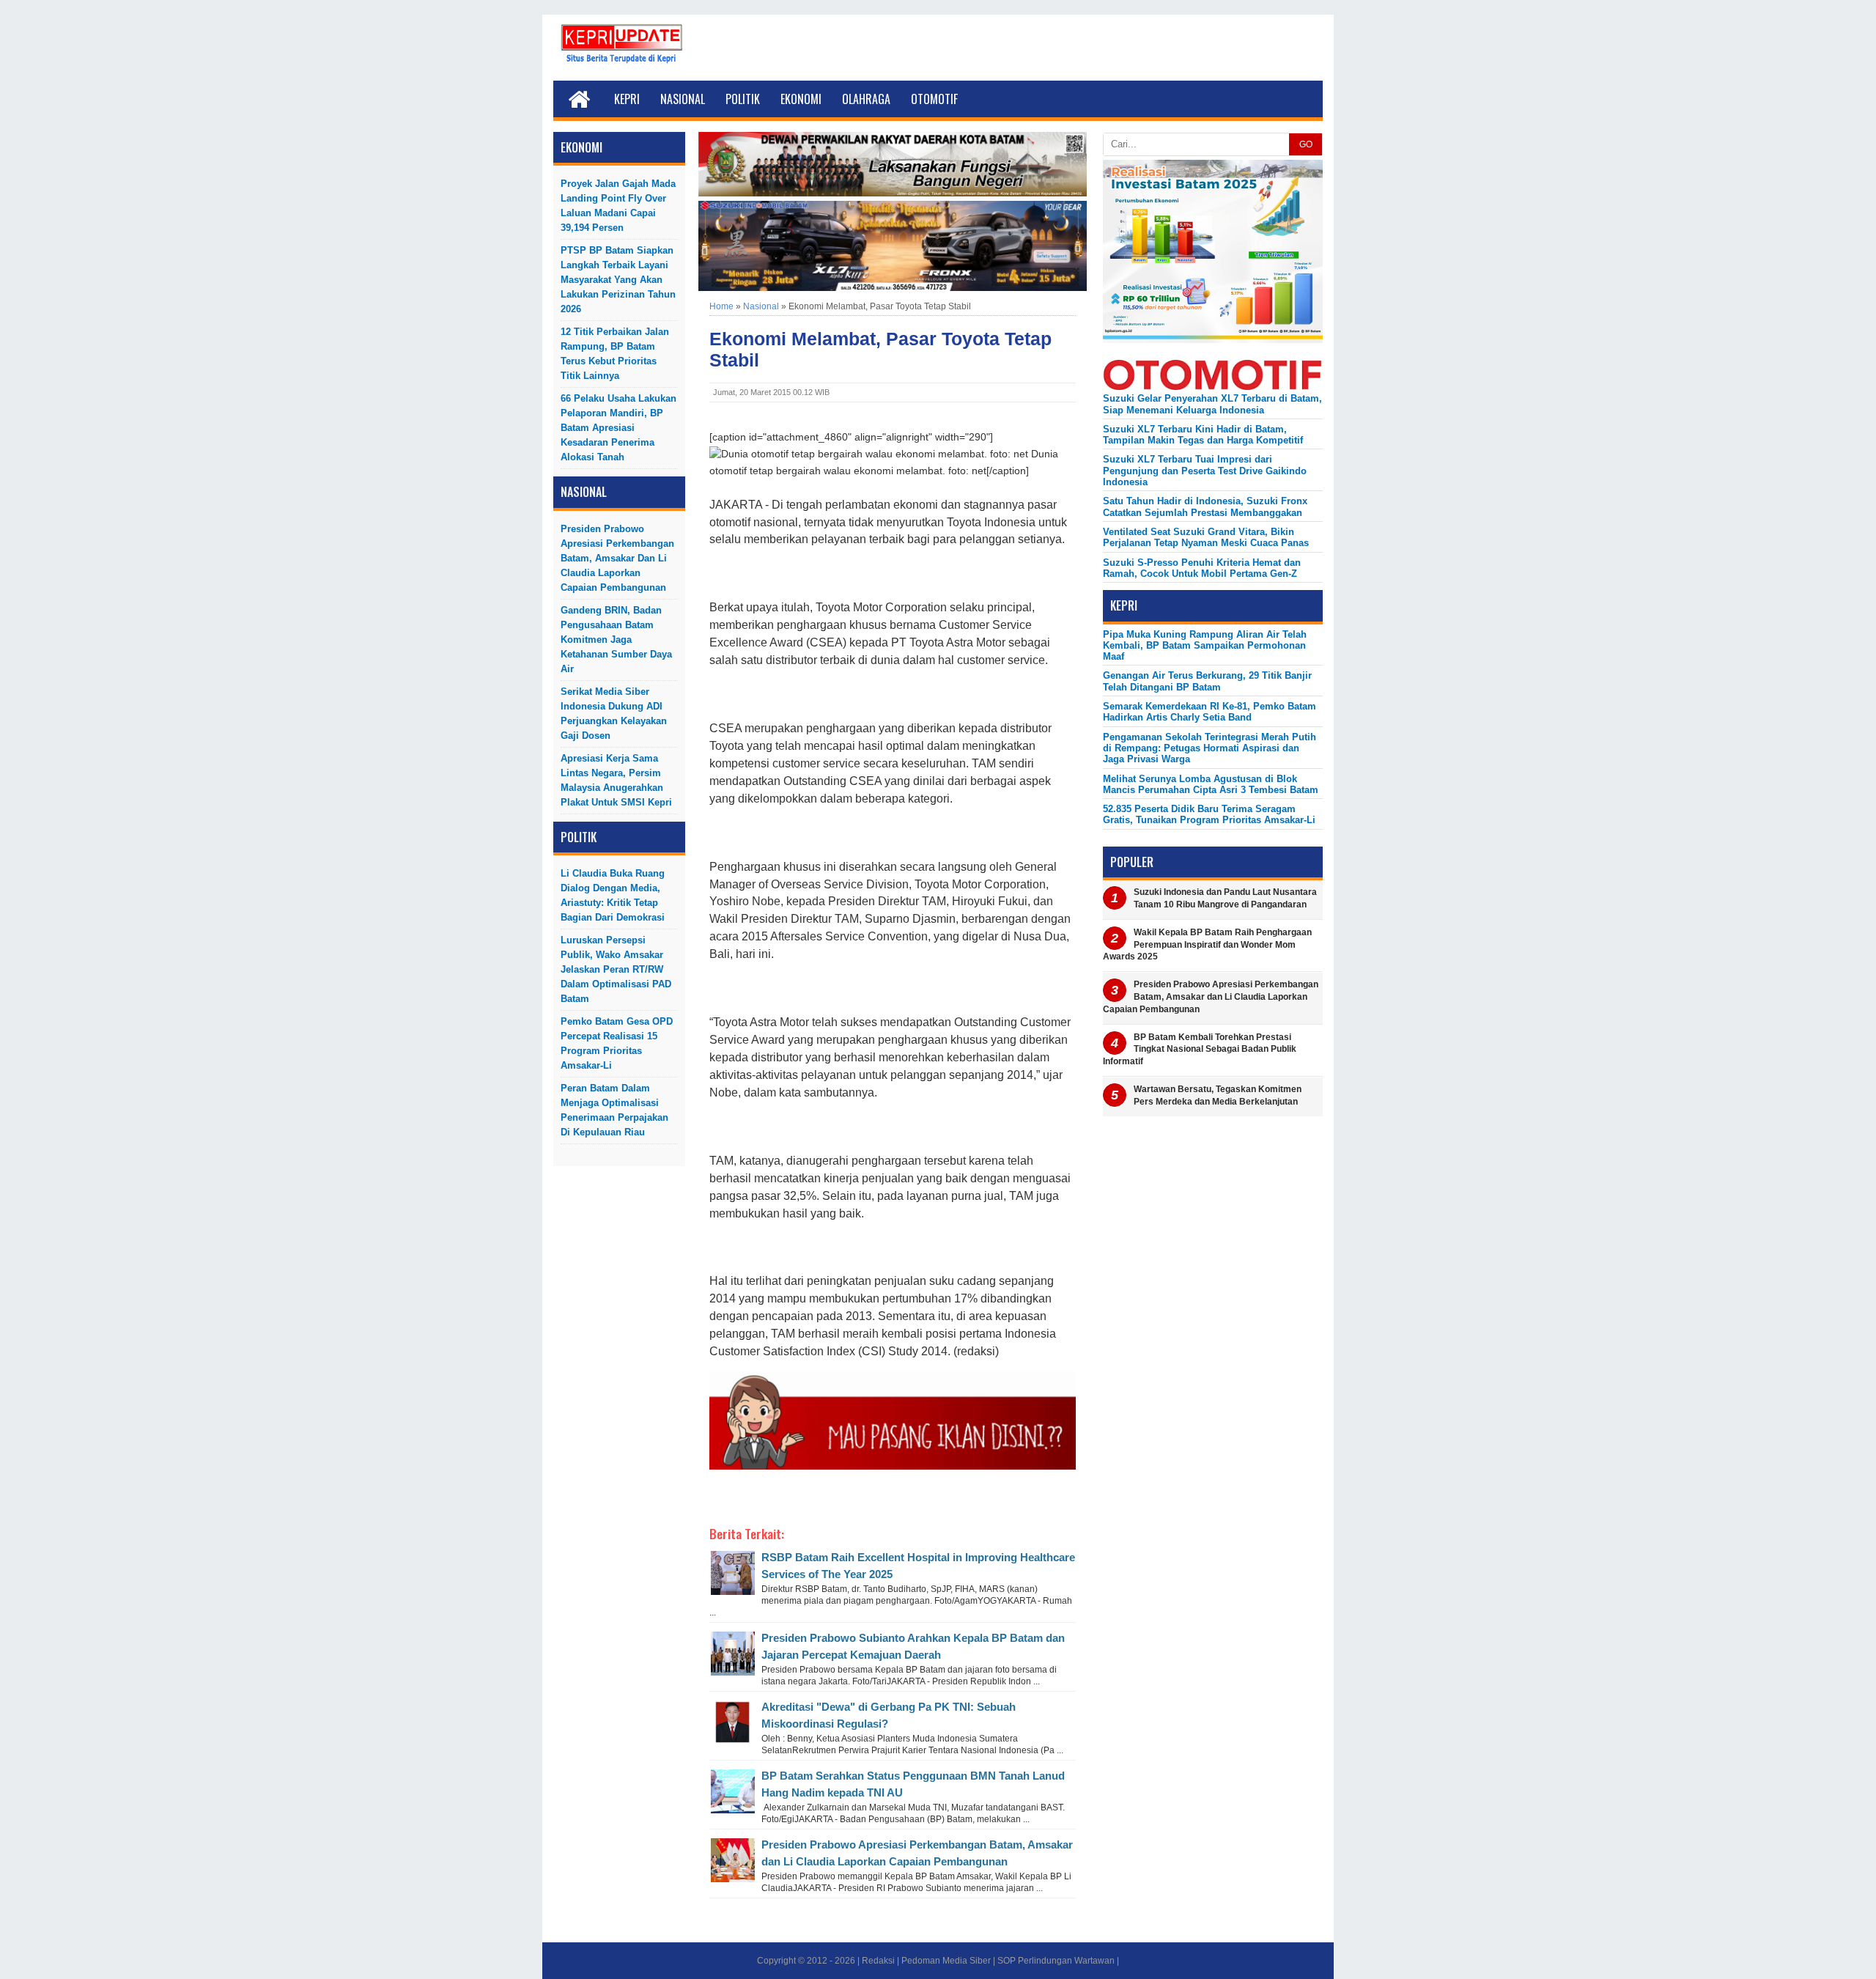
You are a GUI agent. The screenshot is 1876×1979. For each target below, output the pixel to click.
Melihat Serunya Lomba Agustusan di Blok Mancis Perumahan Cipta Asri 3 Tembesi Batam (1211, 784)
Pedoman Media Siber (946, 1961)
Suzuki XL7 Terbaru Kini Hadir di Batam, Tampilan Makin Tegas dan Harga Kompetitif (1203, 435)
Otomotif (934, 99)
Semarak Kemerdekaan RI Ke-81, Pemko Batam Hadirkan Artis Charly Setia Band (1210, 712)
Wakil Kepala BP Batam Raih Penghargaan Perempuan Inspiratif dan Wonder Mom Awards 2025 (1207, 945)
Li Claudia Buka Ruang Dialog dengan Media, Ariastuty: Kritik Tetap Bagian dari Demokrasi (613, 895)
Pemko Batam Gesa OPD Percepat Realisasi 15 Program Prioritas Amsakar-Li (617, 1043)
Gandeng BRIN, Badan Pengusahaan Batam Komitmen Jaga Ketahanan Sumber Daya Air (616, 640)
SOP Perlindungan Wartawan (1056, 1961)
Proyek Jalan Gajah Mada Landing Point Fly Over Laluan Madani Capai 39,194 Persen (618, 206)
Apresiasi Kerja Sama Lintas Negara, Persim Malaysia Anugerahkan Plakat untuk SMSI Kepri (616, 780)
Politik (743, 99)
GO (1306, 144)
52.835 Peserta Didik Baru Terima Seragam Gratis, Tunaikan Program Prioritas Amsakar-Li (1209, 814)
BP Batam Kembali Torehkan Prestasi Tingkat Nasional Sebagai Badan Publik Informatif (1200, 1050)
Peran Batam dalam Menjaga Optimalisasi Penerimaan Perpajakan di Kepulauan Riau (614, 1110)
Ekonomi (801, 99)
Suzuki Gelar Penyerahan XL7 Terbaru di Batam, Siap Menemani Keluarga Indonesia (1212, 404)
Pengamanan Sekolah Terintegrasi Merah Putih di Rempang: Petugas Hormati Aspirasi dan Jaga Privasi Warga (1210, 748)
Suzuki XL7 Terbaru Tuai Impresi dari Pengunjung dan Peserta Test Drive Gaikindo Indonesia (1205, 471)
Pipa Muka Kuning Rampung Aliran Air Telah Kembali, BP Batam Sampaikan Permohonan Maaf (1205, 646)
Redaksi (878, 1961)
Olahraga (866, 99)
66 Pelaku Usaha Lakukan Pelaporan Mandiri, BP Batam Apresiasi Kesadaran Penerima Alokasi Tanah (618, 428)
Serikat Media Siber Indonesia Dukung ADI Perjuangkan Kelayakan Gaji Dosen (614, 714)
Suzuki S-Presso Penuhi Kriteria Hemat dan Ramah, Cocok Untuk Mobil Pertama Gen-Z (1202, 568)
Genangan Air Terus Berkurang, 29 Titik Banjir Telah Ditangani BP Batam (1207, 681)
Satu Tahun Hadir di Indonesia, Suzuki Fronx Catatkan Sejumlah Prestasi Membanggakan (1205, 506)
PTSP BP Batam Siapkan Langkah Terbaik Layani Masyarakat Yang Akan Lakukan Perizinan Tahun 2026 (618, 280)
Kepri (627, 99)
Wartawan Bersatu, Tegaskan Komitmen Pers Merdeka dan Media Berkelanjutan (1218, 1095)
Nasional (683, 99)
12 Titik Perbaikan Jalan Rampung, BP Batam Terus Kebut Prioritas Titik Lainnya (615, 354)
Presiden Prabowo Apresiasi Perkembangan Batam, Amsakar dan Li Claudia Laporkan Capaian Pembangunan (617, 558)
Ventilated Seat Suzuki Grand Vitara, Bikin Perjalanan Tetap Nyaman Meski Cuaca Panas (1206, 537)
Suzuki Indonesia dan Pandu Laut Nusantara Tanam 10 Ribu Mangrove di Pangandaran (1225, 898)
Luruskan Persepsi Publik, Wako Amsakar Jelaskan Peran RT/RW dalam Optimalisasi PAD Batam (616, 969)
